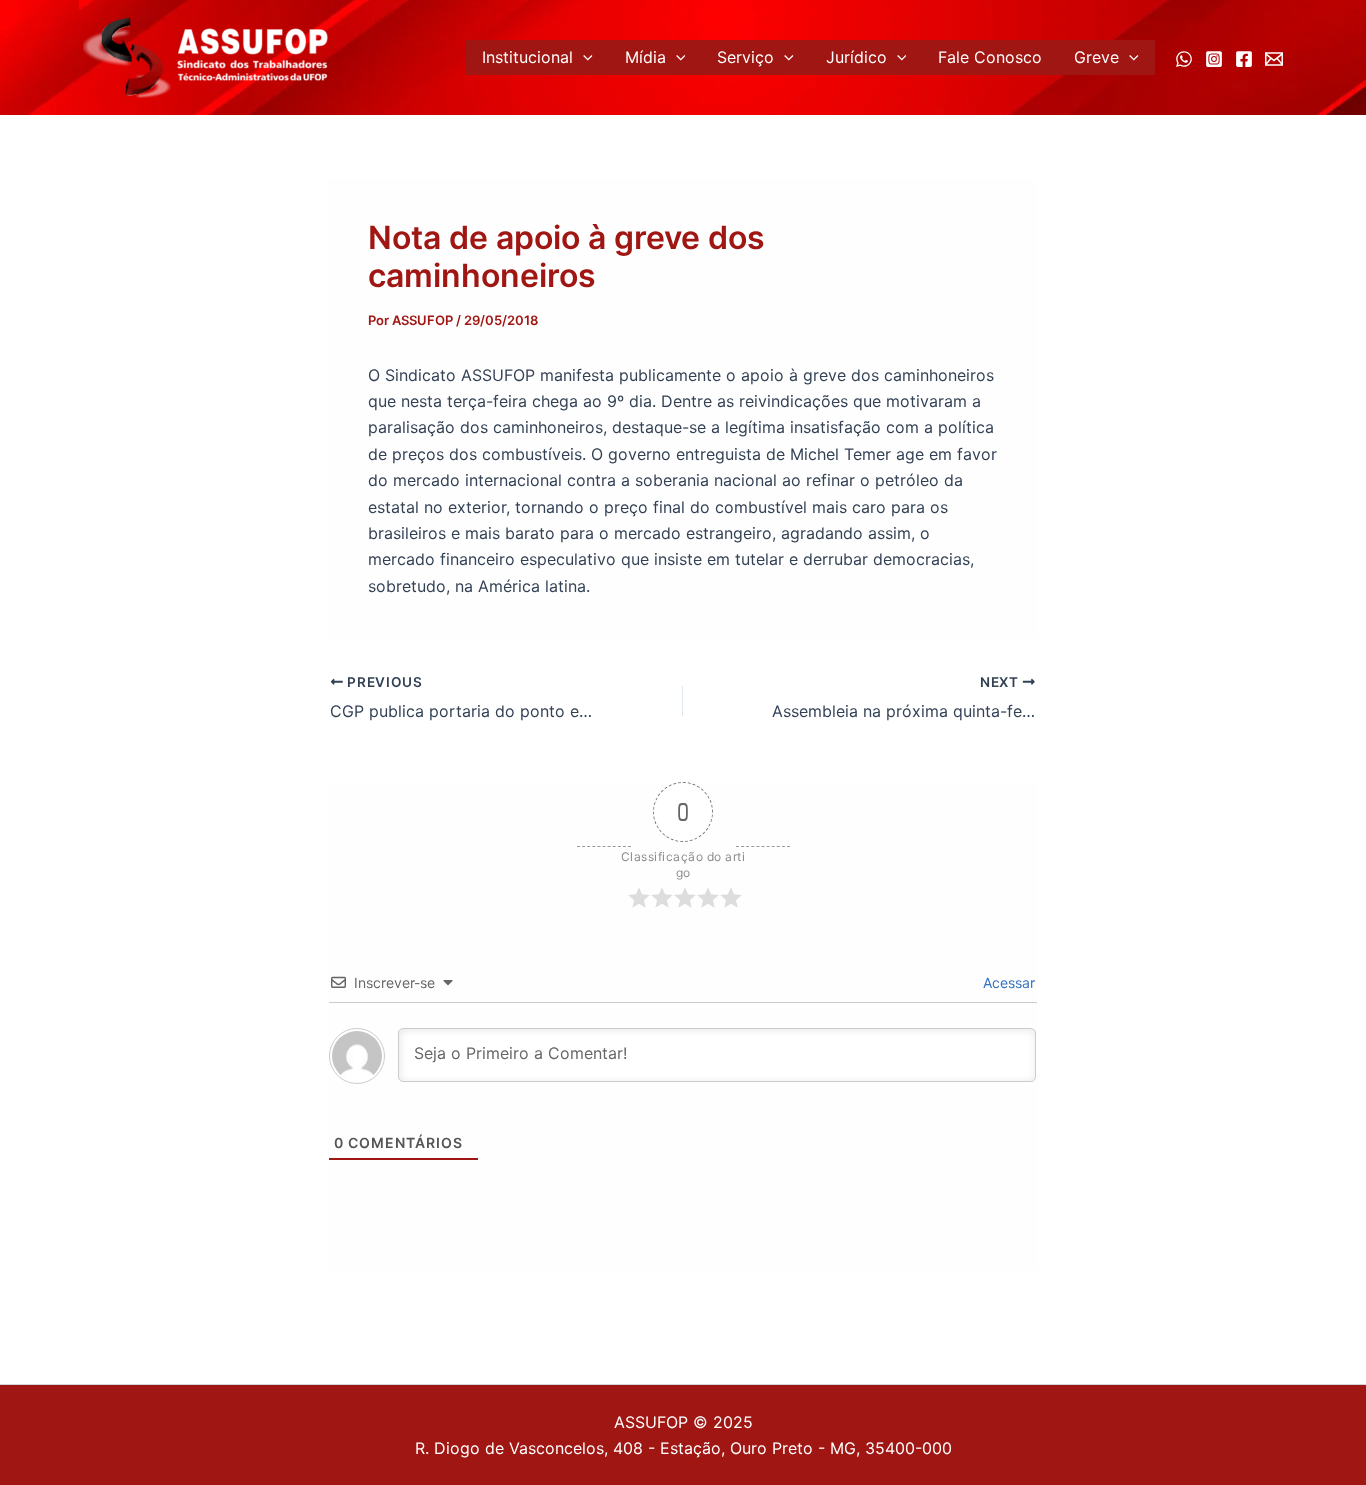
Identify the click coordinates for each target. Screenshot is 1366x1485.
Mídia (645, 57)
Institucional (527, 57)
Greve (1096, 57)
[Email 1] (1274, 59)
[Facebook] (1244, 59)
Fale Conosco (990, 57)
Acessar (1007, 982)
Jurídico (856, 57)
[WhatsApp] (1184, 59)
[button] (583, 57)
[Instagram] (1214, 59)
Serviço (745, 57)
